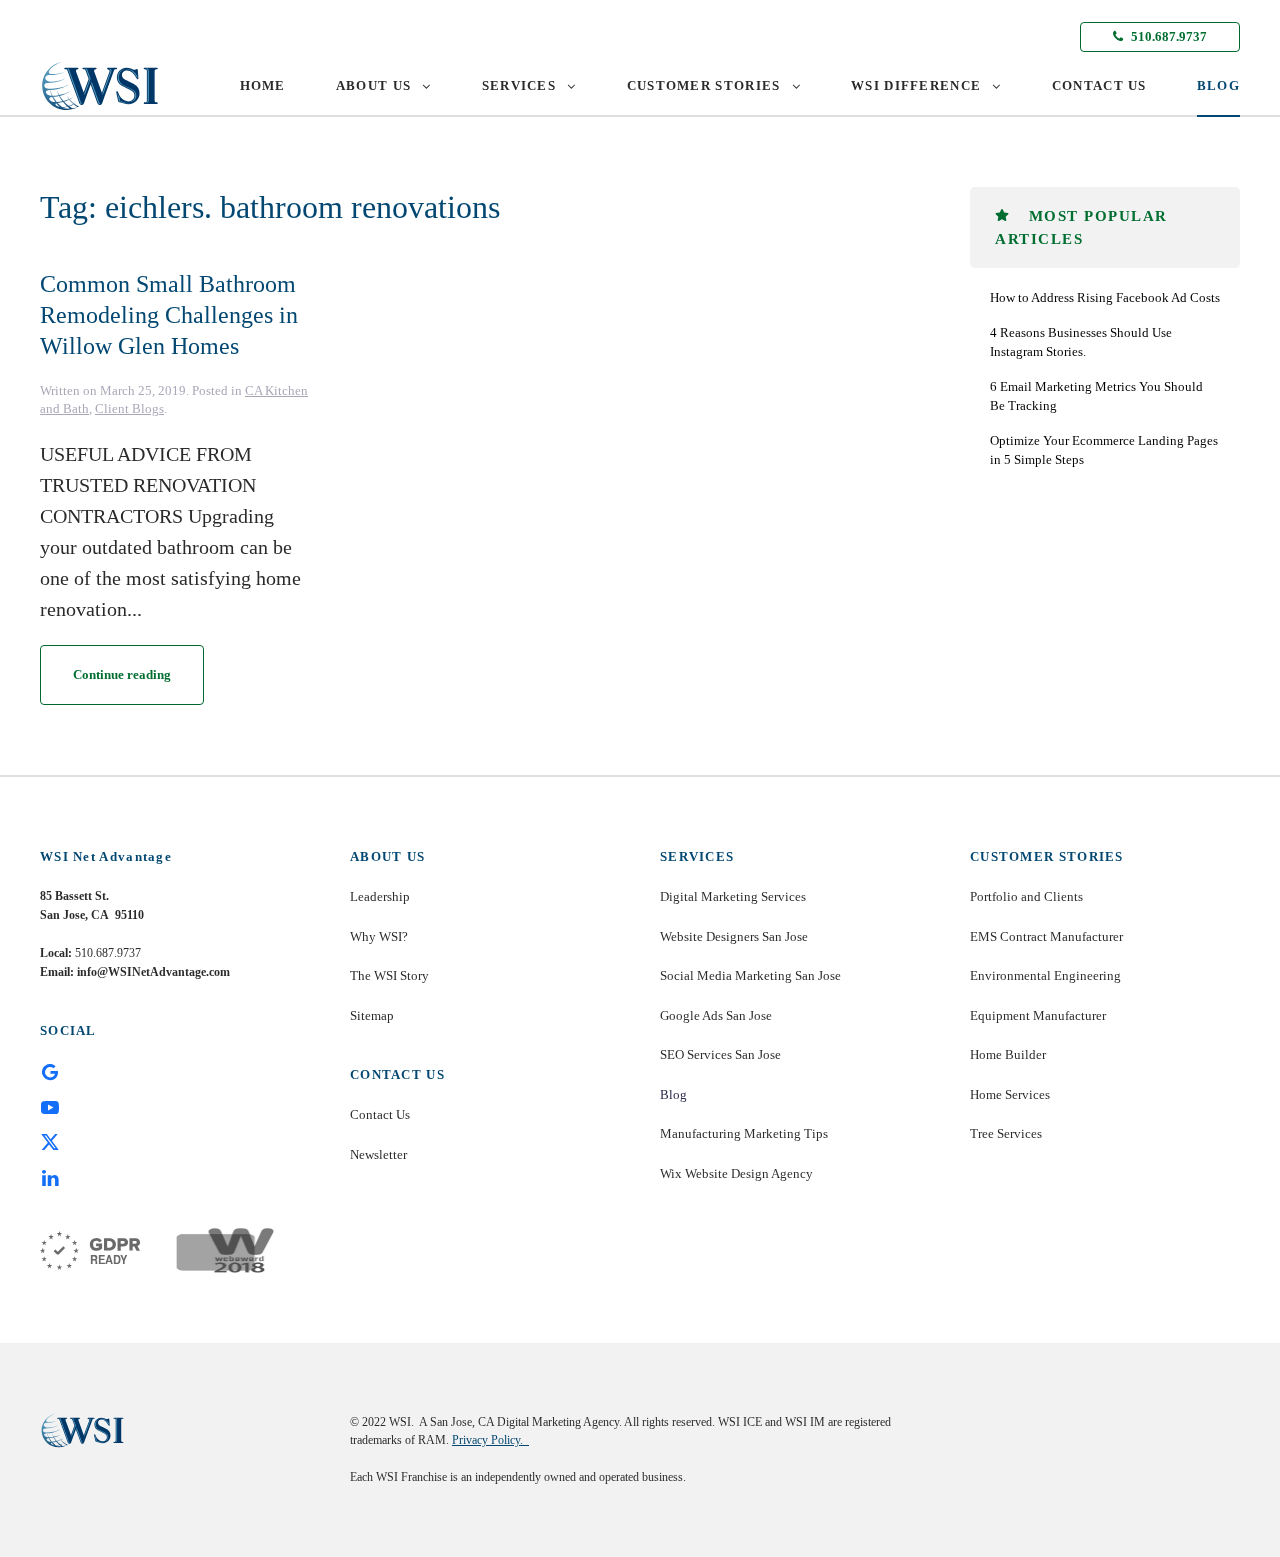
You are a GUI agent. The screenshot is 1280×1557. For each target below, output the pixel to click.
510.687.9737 (1167, 36)
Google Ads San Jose (716, 1015)
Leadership (380, 896)
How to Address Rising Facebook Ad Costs (1105, 297)
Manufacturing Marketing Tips (744, 1133)
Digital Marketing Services (733, 896)
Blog (673, 1094)
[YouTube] (50, 1106)
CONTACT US (1099, 85)
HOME (263, 85)
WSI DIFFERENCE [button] (916, 85)
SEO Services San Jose (720, 1054)
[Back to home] (100, 86)
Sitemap (372, 1015)
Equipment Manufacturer (1038, 1015)
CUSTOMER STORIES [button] (704, 85)
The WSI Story (389, 975)
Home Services (1010, 1094)
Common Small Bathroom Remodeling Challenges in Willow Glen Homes (169, 315)
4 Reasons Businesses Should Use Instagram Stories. (1081, 342)
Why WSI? (379, 936)
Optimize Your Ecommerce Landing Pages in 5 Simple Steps (1104, 450)
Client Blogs (129, 408)
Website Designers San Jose (734, 936)
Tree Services (1006, 1133)
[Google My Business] (50, 1071)
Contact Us (380, 1114)
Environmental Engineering (1045, 975)
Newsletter (378, 1154)
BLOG (1218, 85)
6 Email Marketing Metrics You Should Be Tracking (1096, 396)
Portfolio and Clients (1026, 896)
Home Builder (1008, 1054)
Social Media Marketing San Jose (750, 975)
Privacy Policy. (490, 1440)
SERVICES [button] (519, 85)
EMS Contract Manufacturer (1046, 936)
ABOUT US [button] (373, 85)
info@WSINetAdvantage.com (153, 972)
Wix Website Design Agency (736, 1173)
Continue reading (122, 674)
